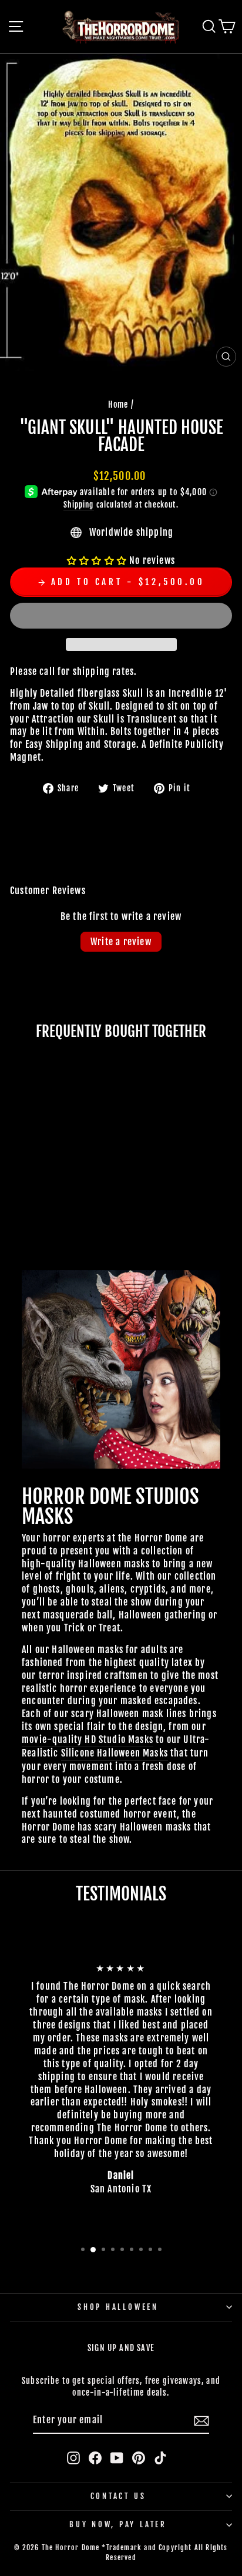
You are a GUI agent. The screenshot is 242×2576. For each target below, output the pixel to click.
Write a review (121, 942)
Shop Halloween (118, 2307)
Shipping (78, 505)
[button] (98, 560)
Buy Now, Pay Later (118, 2524)
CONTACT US (118, 2496)
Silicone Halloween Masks (115, 1753)
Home (118, 404)
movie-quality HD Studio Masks (88, 1739)
